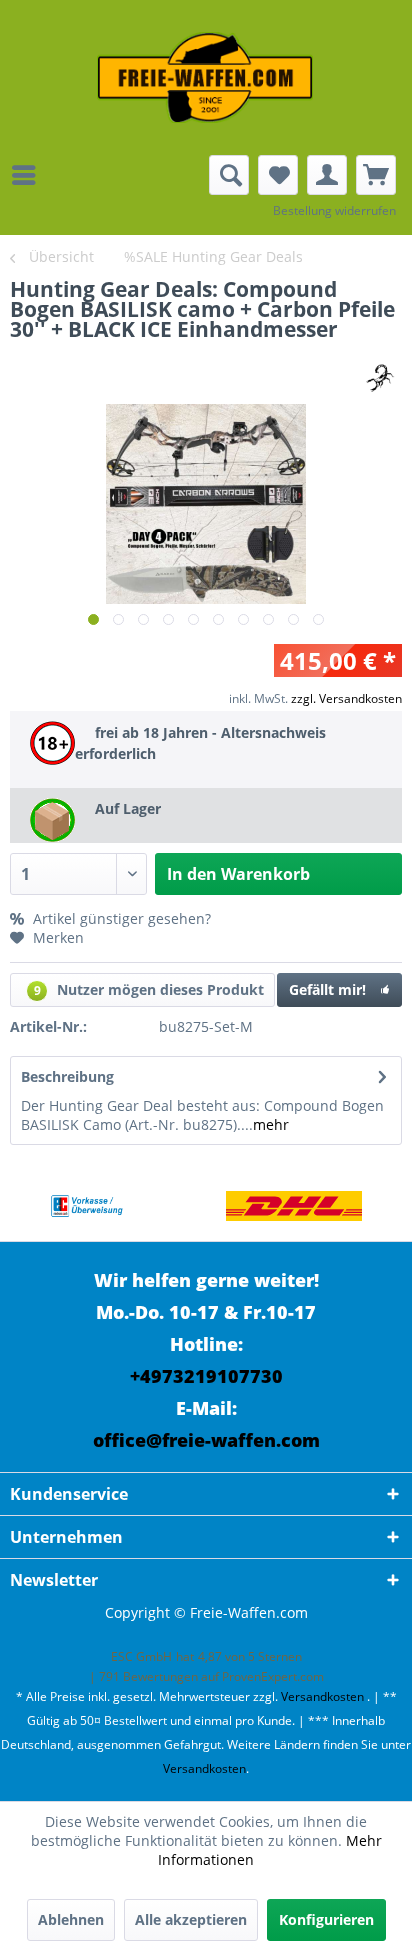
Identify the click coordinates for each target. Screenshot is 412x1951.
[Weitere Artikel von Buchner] (379, 376)
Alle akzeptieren (191, 1919)
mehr (271, 1124)
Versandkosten (322, 1696)
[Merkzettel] (278, 175)
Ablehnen (71, 1919)
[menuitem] (29, 175)
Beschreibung (67, 1076)
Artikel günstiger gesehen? (120, 918)
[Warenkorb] (376, 175)
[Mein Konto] (327, 175)
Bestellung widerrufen (334, 210)
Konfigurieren (326, 1919)
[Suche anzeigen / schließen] (229, 175)
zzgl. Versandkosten (346, 698)
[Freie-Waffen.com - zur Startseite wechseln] (206, 77)
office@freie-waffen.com (206, 1440)
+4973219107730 (206, 1376)
